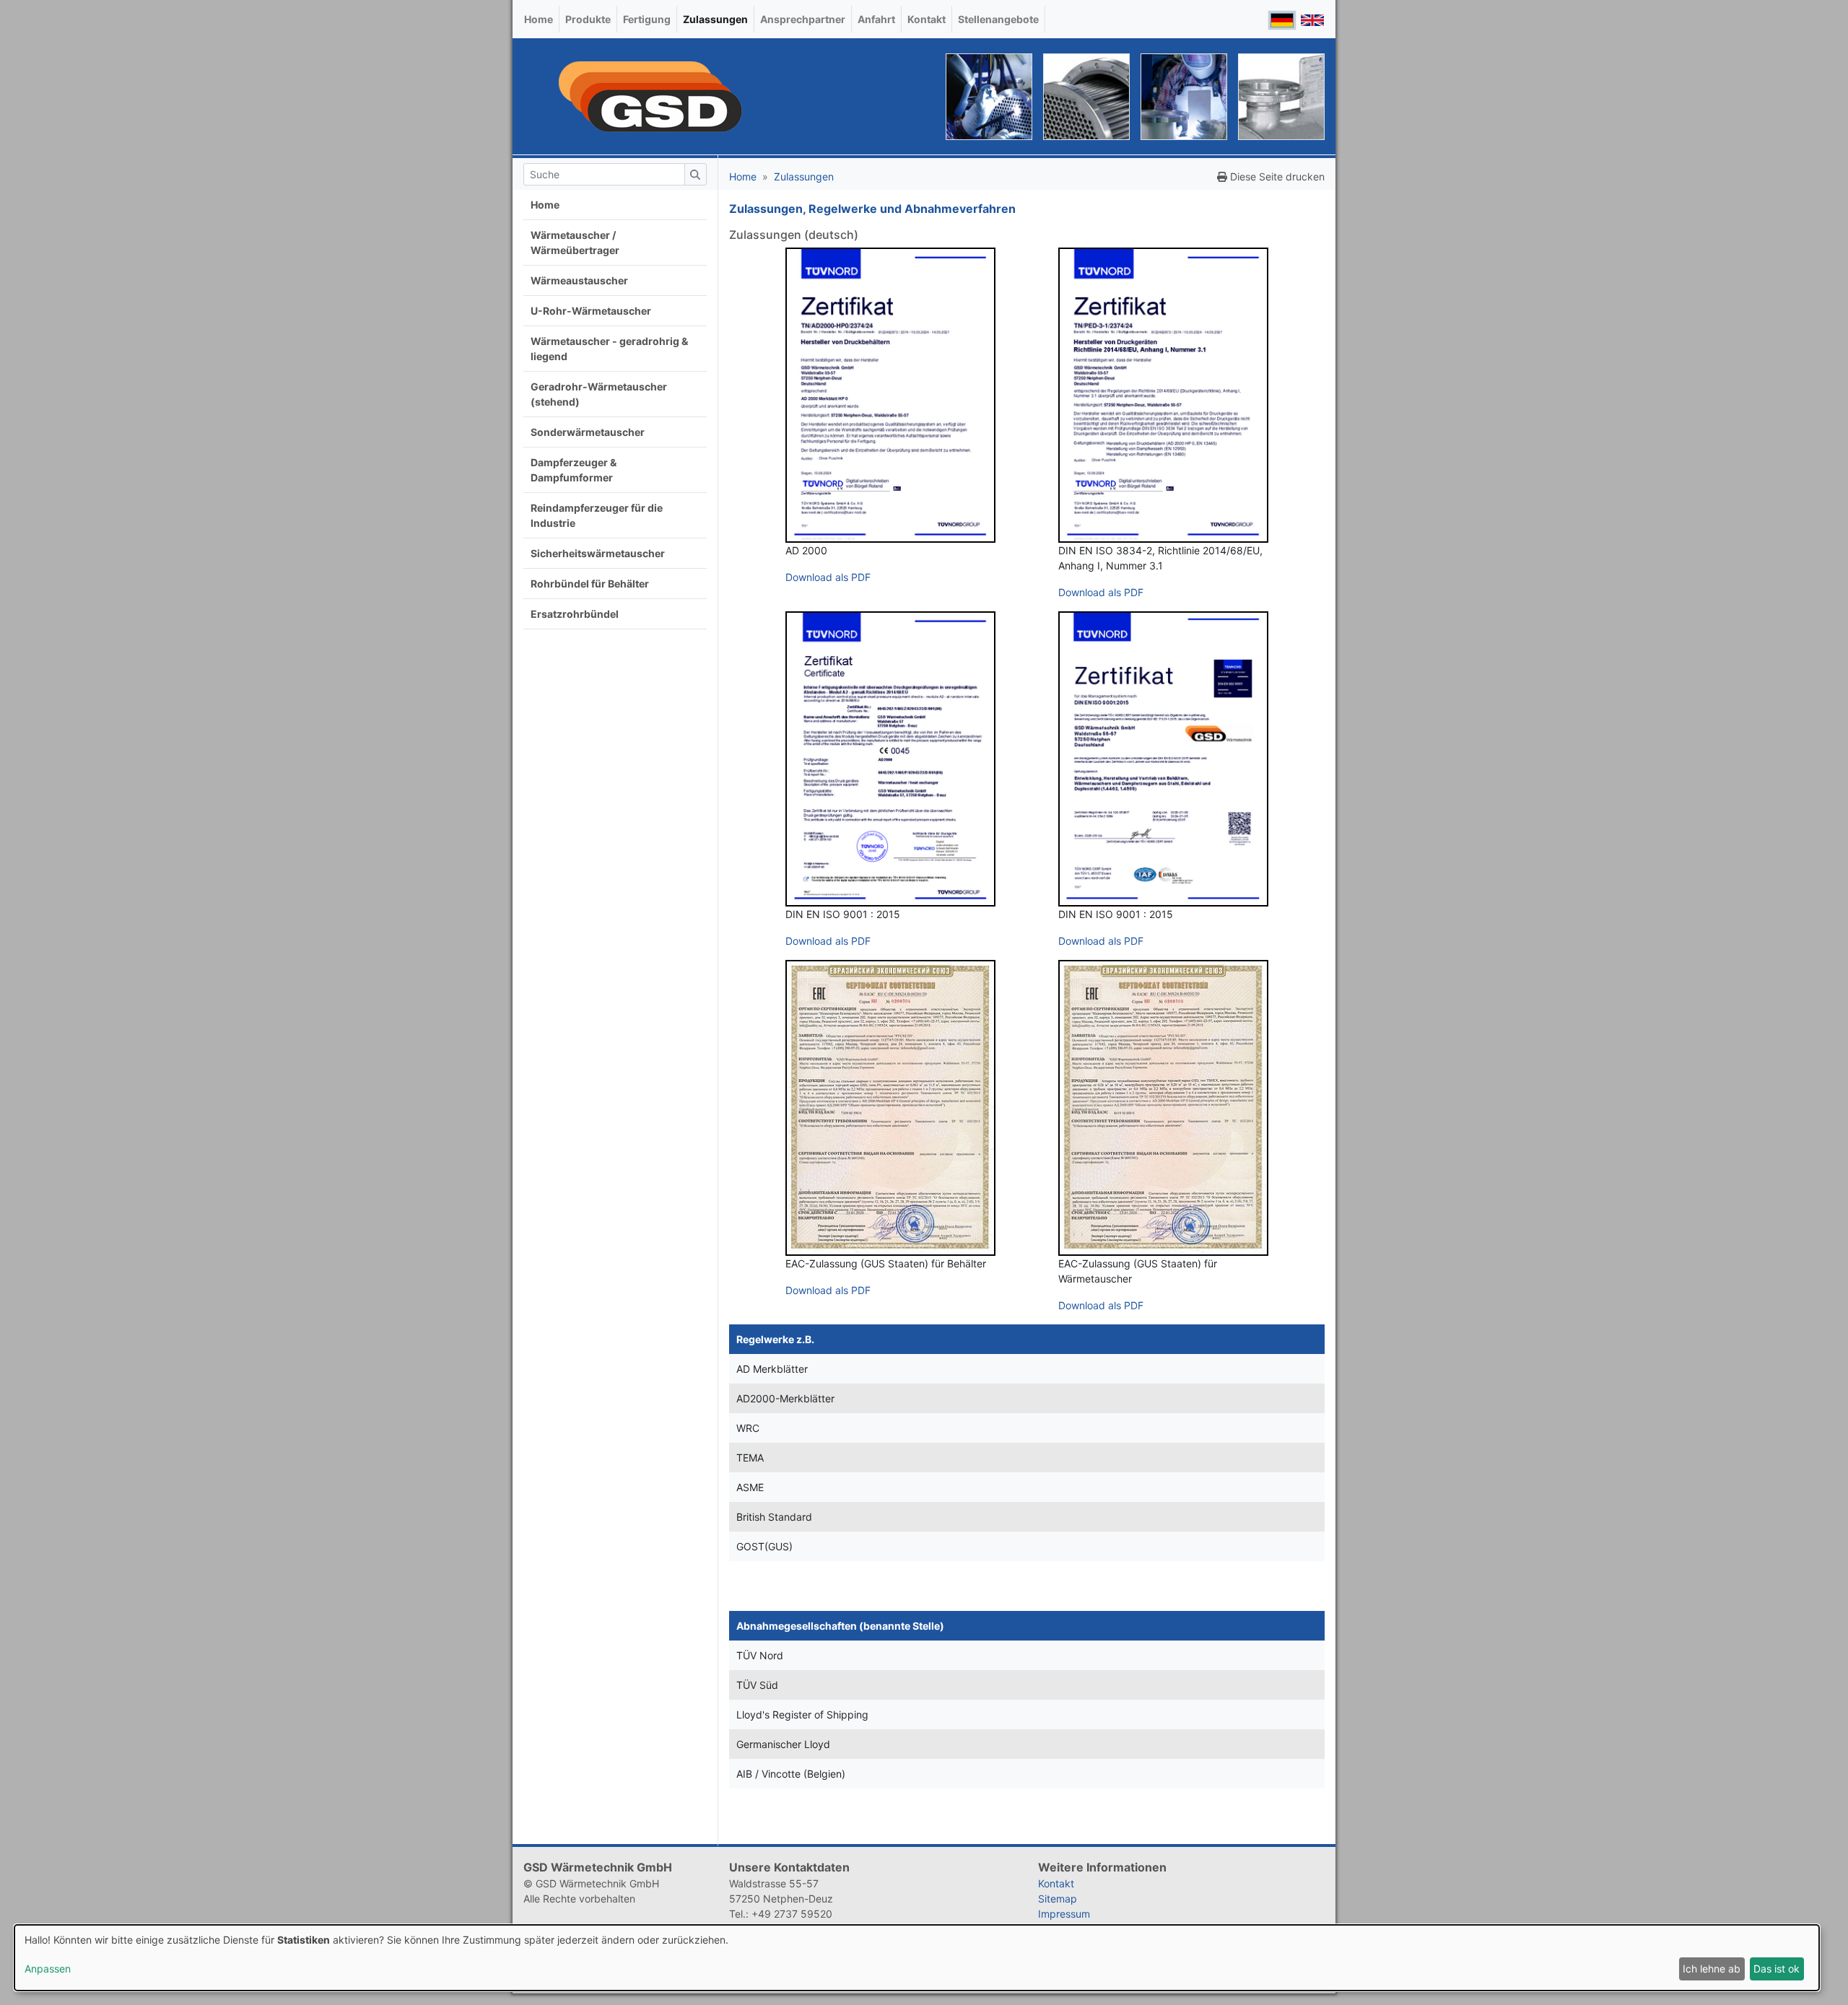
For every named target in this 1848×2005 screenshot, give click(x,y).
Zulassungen (715, 19)
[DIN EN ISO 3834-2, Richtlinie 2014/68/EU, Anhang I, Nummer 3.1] (1163, 395)
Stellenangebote (998, 19)
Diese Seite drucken (1276, 176)
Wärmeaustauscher (579, 280)
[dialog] (917, 1958)
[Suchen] (695, 174)
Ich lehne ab (1712, 1969)
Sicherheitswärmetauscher (598, 553)
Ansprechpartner (803, 19)
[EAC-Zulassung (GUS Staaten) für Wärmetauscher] (1163, 1108)
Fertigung (647, 19)
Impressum (1064, 1914)
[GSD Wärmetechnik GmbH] (650, 96)
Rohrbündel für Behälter (590, 584)
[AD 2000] (890, 395)
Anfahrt (876, 19)
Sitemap (1058, 1899)
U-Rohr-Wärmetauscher (591, 311)
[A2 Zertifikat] (890, 759)
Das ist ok (1777, 1969)
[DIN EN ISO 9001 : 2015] (1163, 759)
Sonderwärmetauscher (588, 432)
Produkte (588, 19)
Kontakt (927, 19)
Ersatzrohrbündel (575, 614)
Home (539, 19)
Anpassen (48, 1969)
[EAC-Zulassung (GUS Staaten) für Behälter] (890, 1108)
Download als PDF (828, 577)
